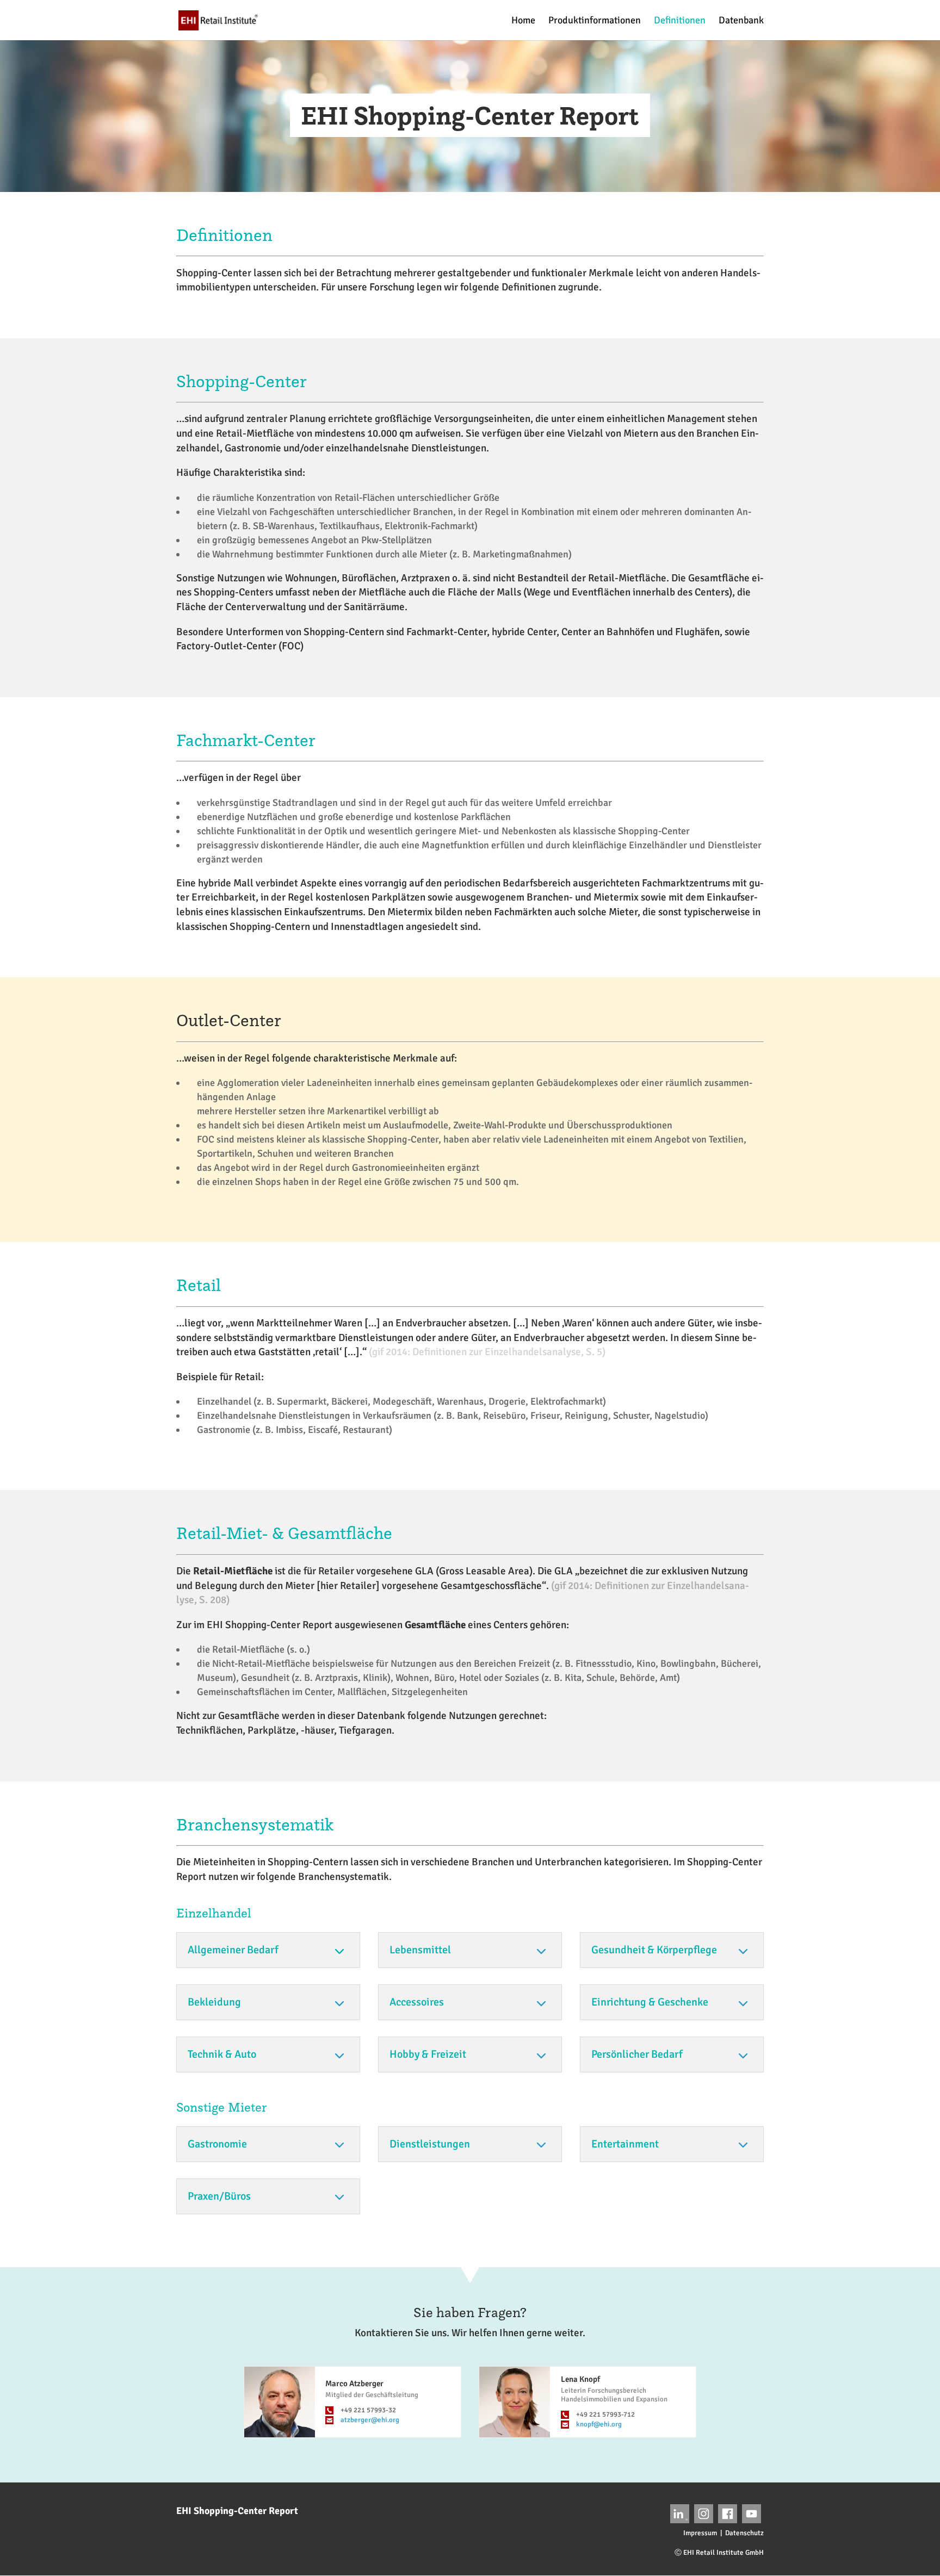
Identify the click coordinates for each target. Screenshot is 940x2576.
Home (523, 21)
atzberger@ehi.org (370, 2420)
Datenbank (741, 21)
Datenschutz (744, 2533)
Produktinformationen (595, 21)
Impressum (700, 2533)
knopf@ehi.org (599, 2424)
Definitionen (680, 21)
